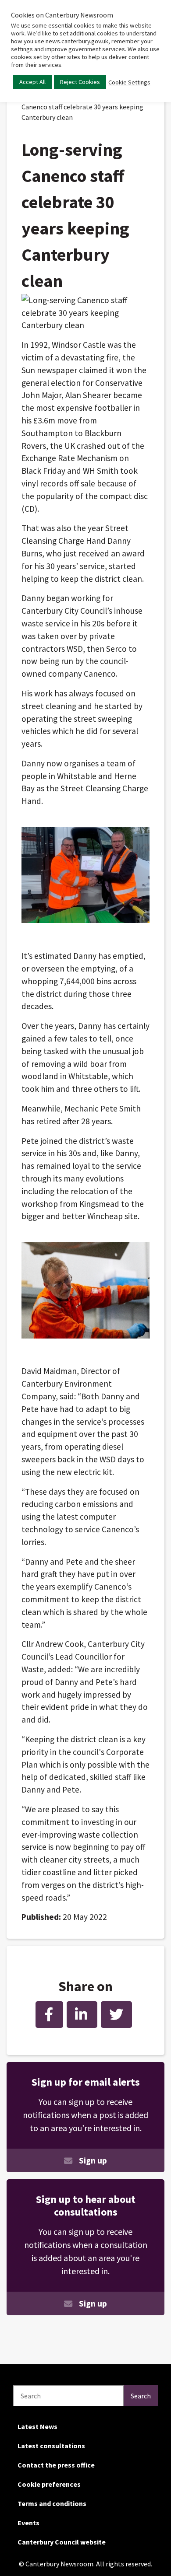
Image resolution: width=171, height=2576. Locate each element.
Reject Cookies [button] (80, 82)
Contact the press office (56, 2465)
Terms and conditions (52, 2503)
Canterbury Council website (62, 2542)
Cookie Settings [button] (129, 82)
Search (141, 2396)
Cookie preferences (49, 2484)
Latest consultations (51, 2446)
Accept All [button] (32, 82)
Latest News (37, 2426)
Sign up (93, 2160)
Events (28, 2523)
